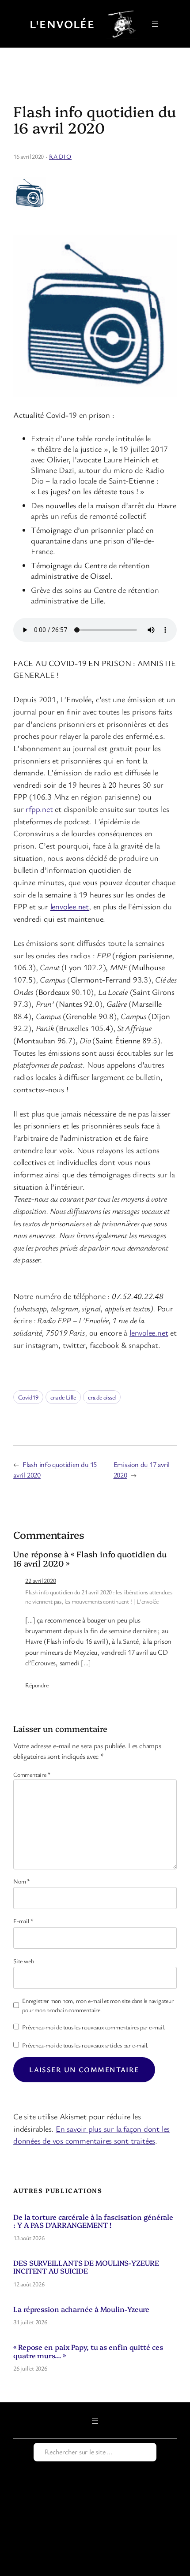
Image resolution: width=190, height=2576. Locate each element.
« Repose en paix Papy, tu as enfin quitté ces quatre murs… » (88, 2351)
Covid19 (28, 1397)
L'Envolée (62, 24)
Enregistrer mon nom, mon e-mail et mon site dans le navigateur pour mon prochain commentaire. (98, 2005)
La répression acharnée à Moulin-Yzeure (81, 2309)
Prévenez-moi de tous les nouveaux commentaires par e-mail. (94, 2027)
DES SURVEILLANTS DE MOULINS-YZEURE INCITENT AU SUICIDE (86, 2267)
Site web (23, 1961)
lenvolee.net (70, 906)
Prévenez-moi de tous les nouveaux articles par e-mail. (85, 2045)
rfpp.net (39, 809)
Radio (60, 156)
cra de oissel (102, 1397)
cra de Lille (63, 1397)
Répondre (37, 1685)
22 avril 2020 (40, 1580)
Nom (22, 1881)
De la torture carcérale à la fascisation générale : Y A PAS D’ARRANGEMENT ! (93, 2221)
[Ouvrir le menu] (155, 24)
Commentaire (32, 1774)
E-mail (23, 1921)
